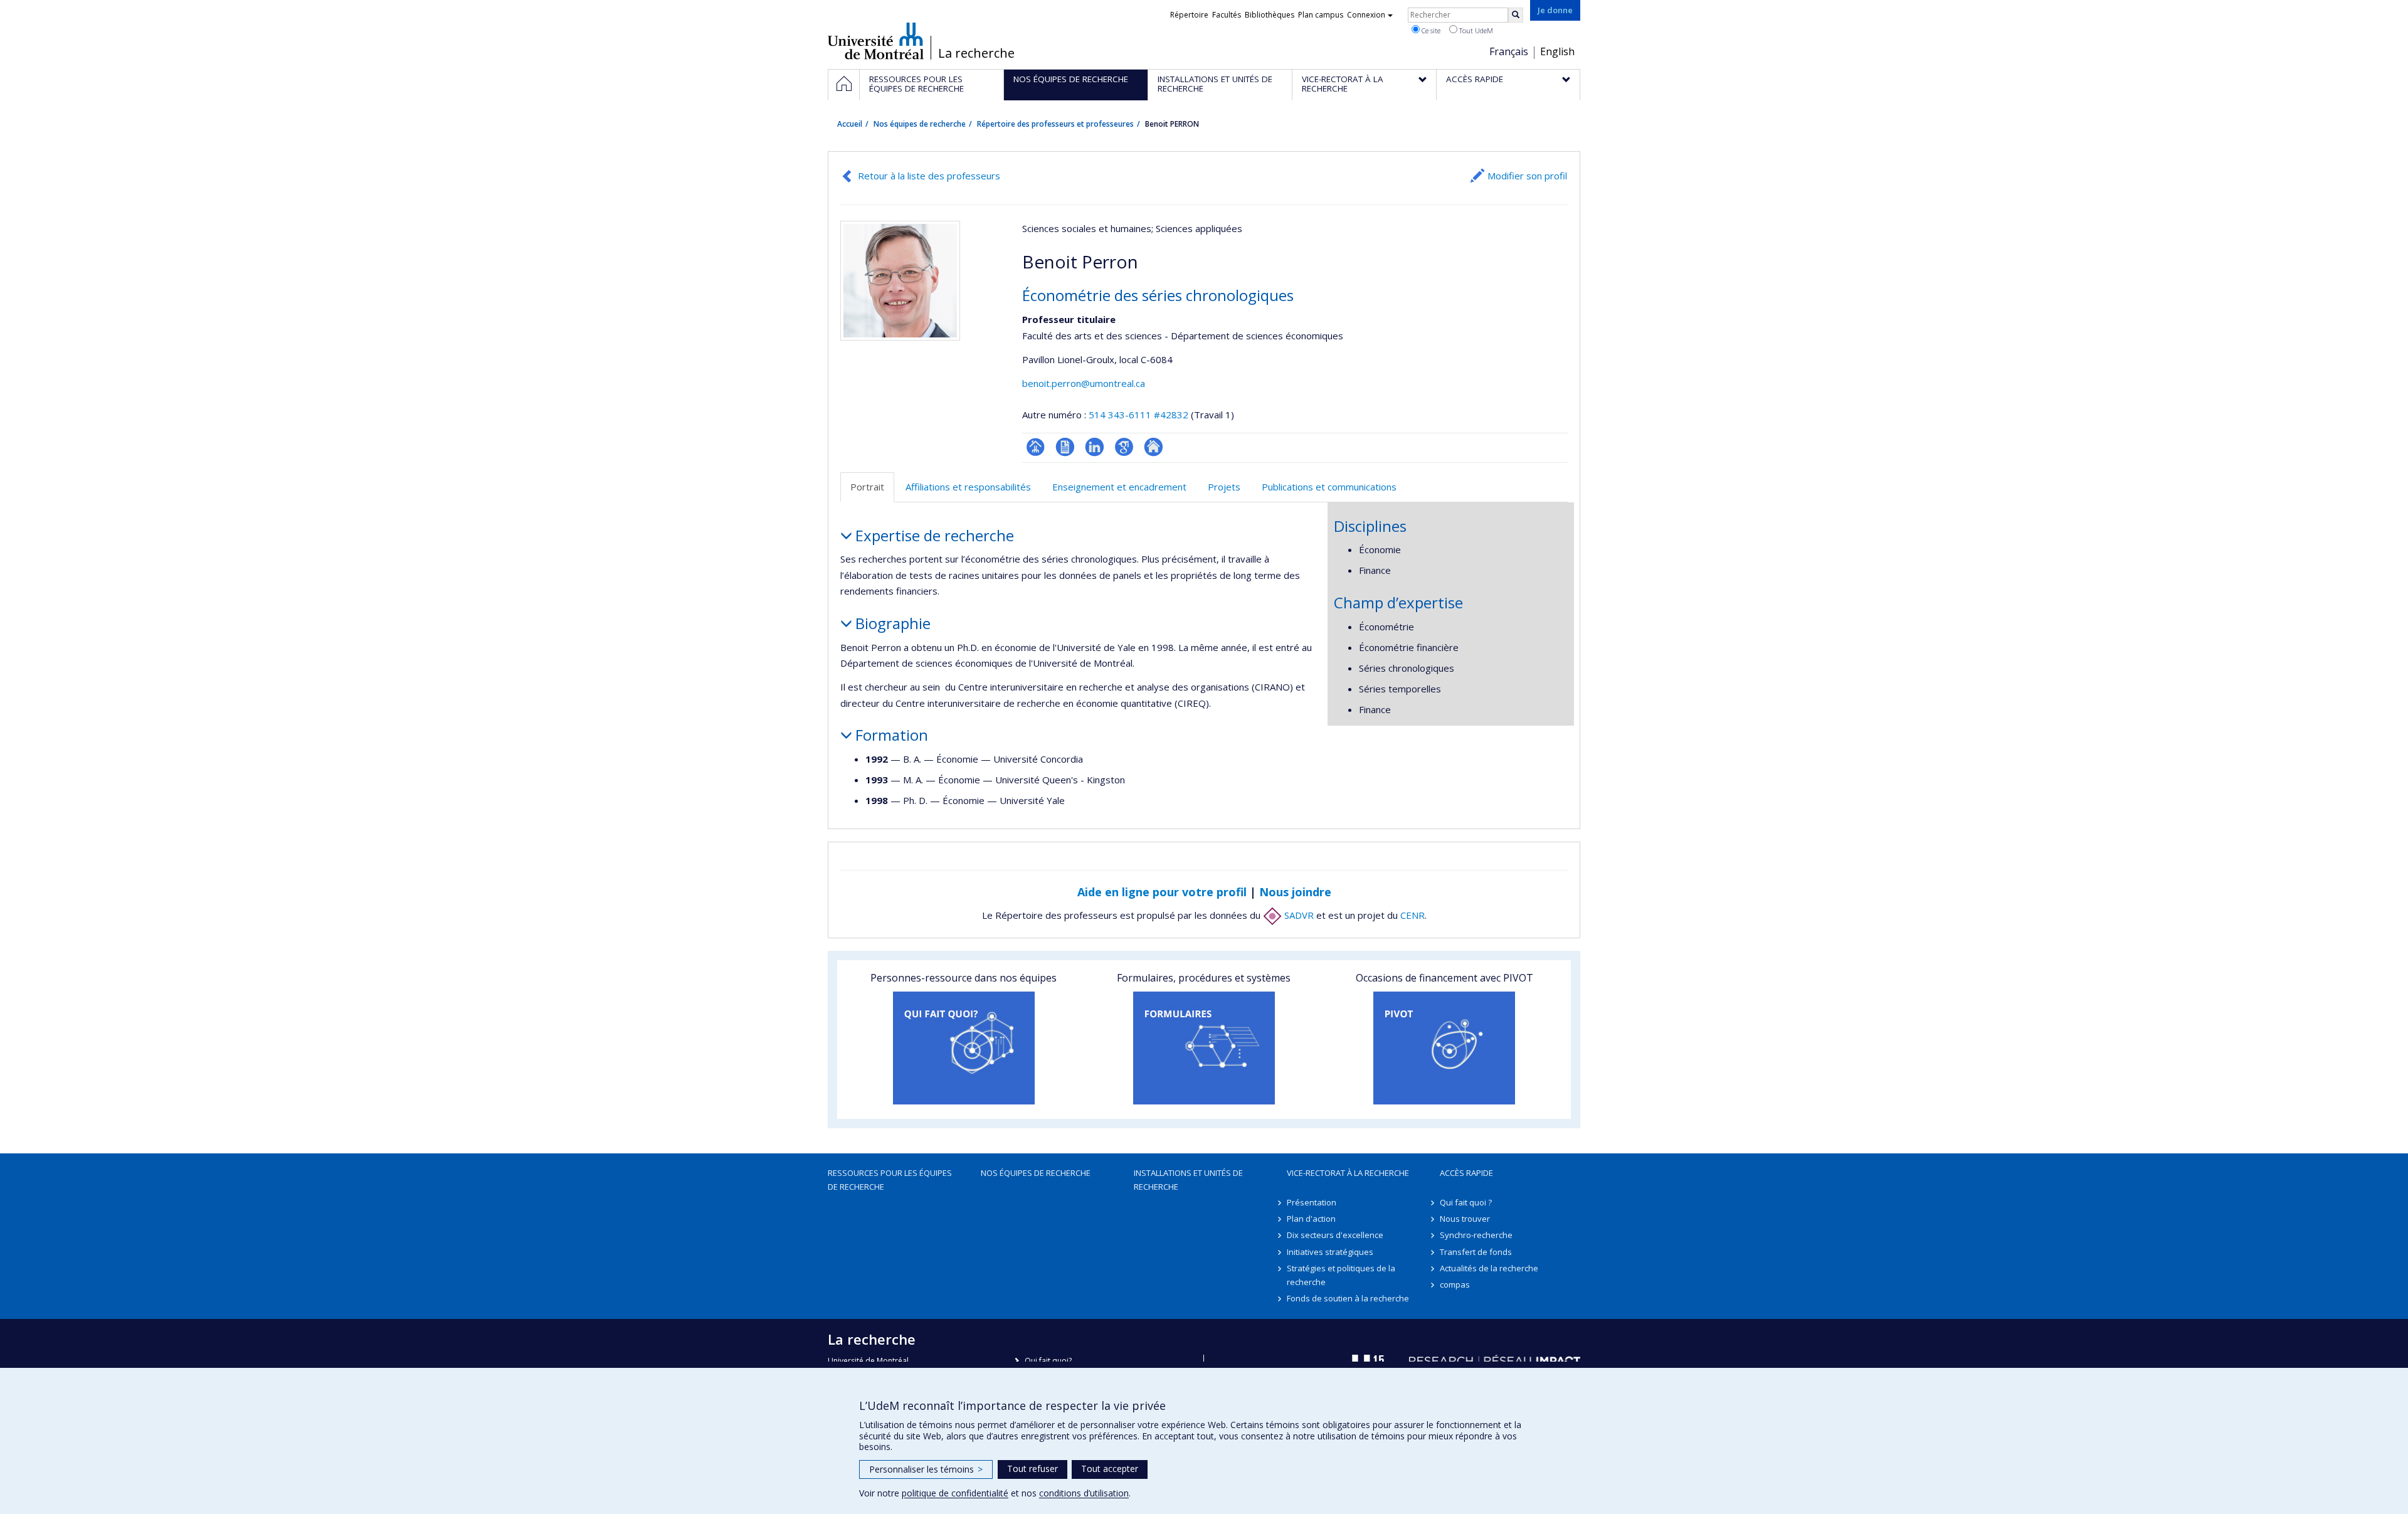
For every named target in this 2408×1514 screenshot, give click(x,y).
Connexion (1366, 15)
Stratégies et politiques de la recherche (1341, 1275)
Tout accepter (1110, 1469)
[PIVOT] (1444, 1048)
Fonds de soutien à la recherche (1348, 1298)
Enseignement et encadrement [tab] (1119, 487)
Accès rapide (1466, 1173)
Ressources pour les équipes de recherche (890, 1180)
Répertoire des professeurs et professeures (1055, 124)
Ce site (1430, 30)
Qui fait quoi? (1048, 1361)
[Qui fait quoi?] (964, 1048)
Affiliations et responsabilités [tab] (968, 487)
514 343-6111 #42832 (1138, 415)
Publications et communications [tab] (1329, 487)
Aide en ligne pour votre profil (1162, 892)
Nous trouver (1465, 1219)
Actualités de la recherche (1489, 1268)
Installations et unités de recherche (1188, 1180)
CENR (1413, 915)
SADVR (1298, 915)
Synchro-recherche (1476, 1235)
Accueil (850, 124)
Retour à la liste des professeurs (929, 176)
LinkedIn (1095, 447)
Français (1509, 51)
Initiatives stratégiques (1330, 1252)
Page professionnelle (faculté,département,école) (1036, 447)
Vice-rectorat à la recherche (1348, 1173)
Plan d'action (1311, 1219)
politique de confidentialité (955, 1493)
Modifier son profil (1527, 176)
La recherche (976, 53)
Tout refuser (1032, 1469)
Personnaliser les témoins (926, 1469)
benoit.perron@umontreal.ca (1084, 383)
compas (1455, 1284)
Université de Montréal (876, 41)
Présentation (1312, 1202)
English (1557, 51)
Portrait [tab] (867, 487)
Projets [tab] (1224, 487)
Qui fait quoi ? (1466, 1202)
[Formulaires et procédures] (1204, 1048)
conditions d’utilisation (1084, 1493)
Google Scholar (1124, 447)
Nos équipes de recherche (920, 124)
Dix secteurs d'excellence (1335, 1235)
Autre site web (1154, 447)
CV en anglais (1065, 447)
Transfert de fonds (1476, 1252)
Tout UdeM (1475, 30)
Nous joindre (1295, 892)
